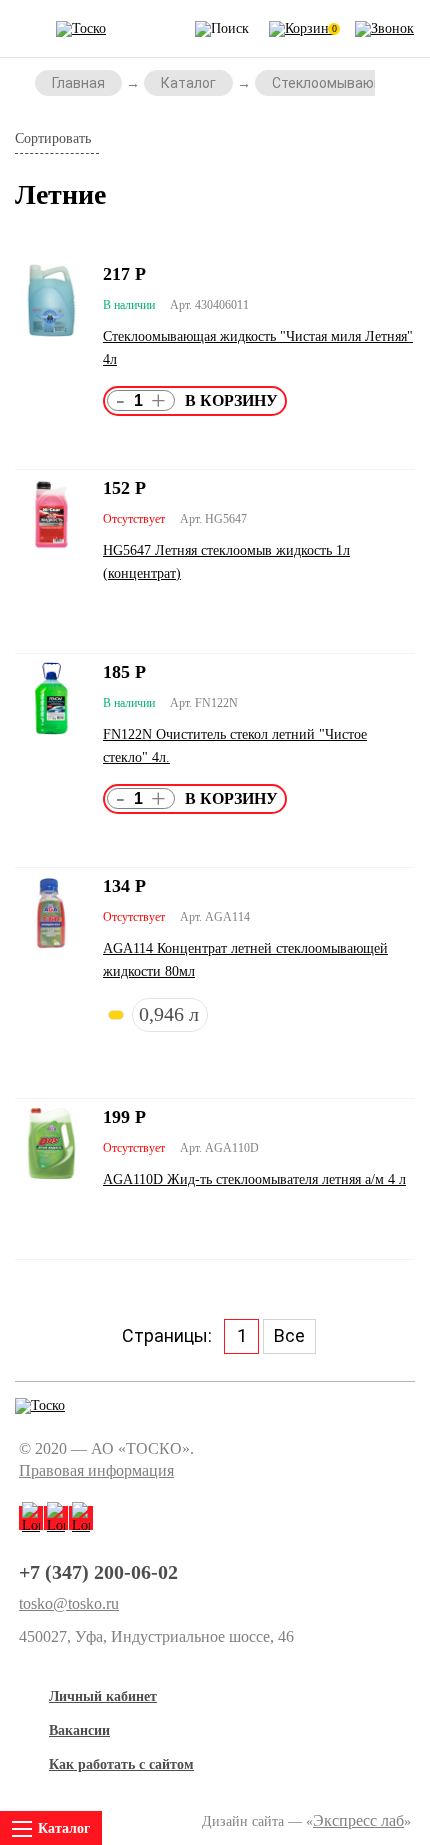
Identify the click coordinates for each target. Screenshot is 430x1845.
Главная (78, 83)
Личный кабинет (103, 1696)
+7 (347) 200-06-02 (98, 1572)
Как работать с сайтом (121, 1764)
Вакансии (79, 1730)
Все (289, 1335)
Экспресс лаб (358, 1820)
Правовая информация (96, 1470)
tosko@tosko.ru (69, 1604)
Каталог (188, 83)
